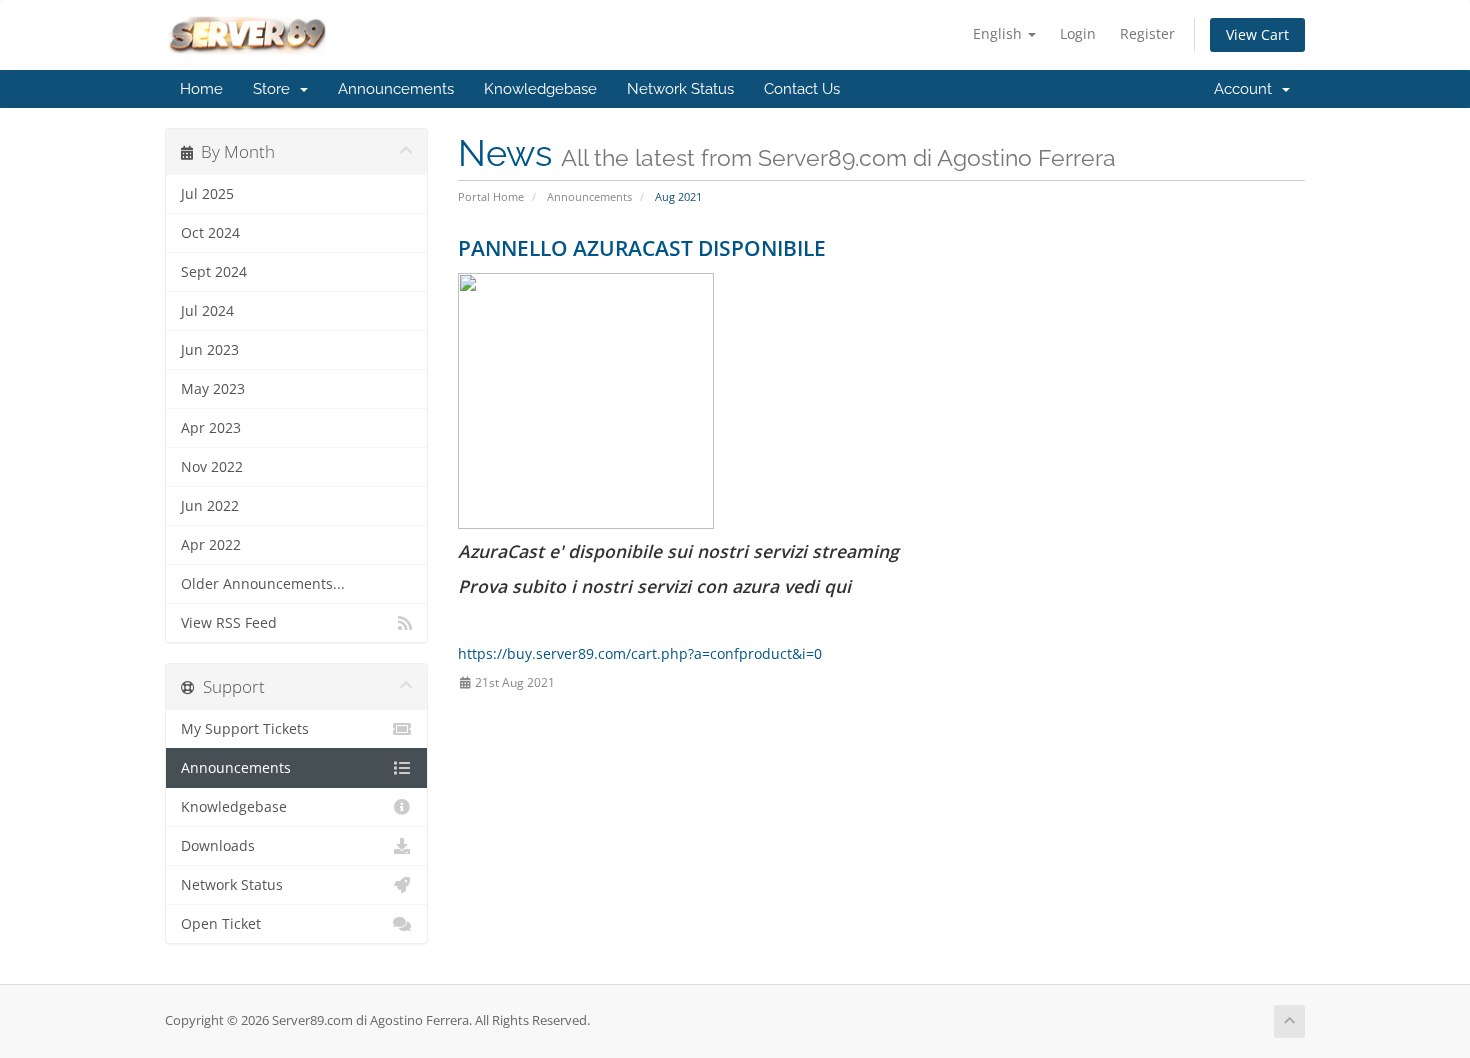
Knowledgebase (540, 89)
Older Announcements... (263, 584)
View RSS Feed (229, 623)
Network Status (680, 89)
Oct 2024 (210, 233)
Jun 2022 (210, 506)
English (999, 33)
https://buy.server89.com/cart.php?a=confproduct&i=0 (640, 653)
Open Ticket (221, 924)
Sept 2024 (214, 272)
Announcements (396, 89)
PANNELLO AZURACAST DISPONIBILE (642, 248)
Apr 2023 (211, 428)
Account (1247, 89)
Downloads (218, 846)
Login (1078, 33)
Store (275, 89)
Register (1147, 33)
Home (201, 89)
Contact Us (802, 89)
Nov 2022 (212, 467)
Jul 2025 (207, 194)
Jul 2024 (207, 311)
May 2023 (213, 389)
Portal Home (491, 196)
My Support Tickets (245, 729)
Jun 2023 (210, 350)
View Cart (1257, 34)
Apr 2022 (211, 545)
